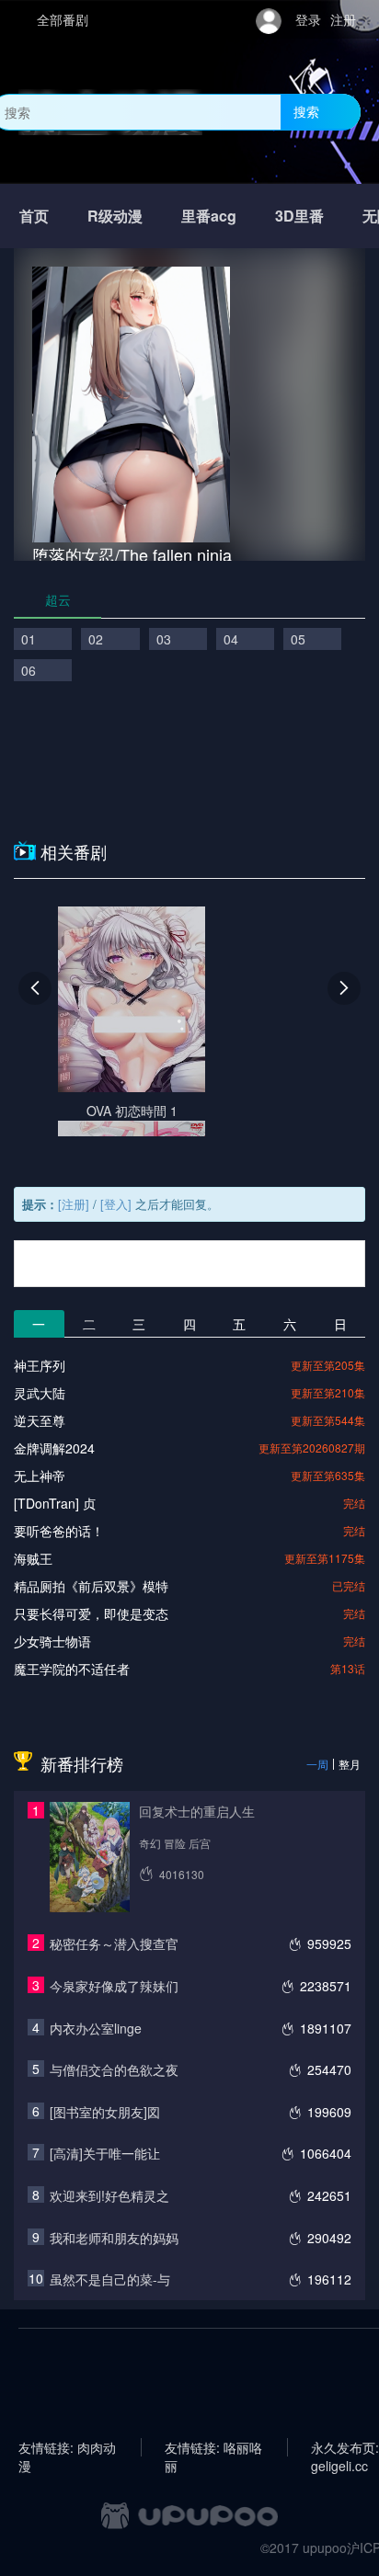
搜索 (306, 111)
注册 (343, 19)
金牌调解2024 (54, 1448)
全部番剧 (63, 19)
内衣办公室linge (96, 2028)
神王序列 (40, 1365)
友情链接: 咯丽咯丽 (213, 2447)
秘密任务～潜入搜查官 (114, 1943)
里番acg (209, 216)
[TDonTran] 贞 (55, 1503)
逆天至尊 (40, 1420)
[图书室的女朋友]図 (105, 2112)
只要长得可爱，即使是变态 (91, 1613)
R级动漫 (115, 216)
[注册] (74, 1204)
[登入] (116, 1204)
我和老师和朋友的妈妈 (114, 2238)
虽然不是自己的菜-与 (110, 2279)
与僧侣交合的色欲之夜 (114, 2069)
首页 (34, 216)
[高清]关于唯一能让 (105, 2153)
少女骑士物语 (52, 1641)
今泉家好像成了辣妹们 (114, 1986)
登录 (308, 19)
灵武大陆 (40, 1393)
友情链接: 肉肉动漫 (67, 2447)
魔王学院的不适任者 (72, 1669)
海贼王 (33, 1558)
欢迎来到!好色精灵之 (109, 2195)
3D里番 (299, 216)
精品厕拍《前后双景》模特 (91, 1586)
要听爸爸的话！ (59, 1531)
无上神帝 (40, 1476)
